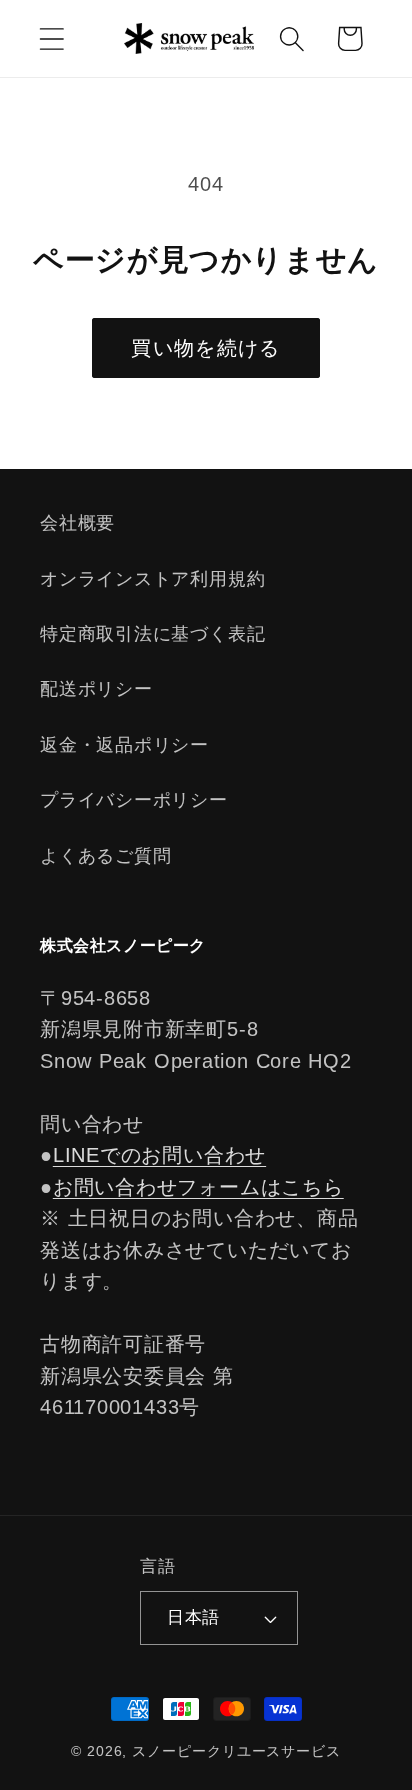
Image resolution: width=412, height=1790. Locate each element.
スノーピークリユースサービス (236, 1751)
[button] (51, 38)
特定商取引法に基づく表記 (152, 634)
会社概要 (77, 523)
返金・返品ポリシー (124, 745)
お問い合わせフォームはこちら (198, 1187)
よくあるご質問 (105, 856)
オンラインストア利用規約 (152, 579)
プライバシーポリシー (134, 800)
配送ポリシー (96, 689)
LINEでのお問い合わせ (159, 1155)
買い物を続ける (205, 348)
